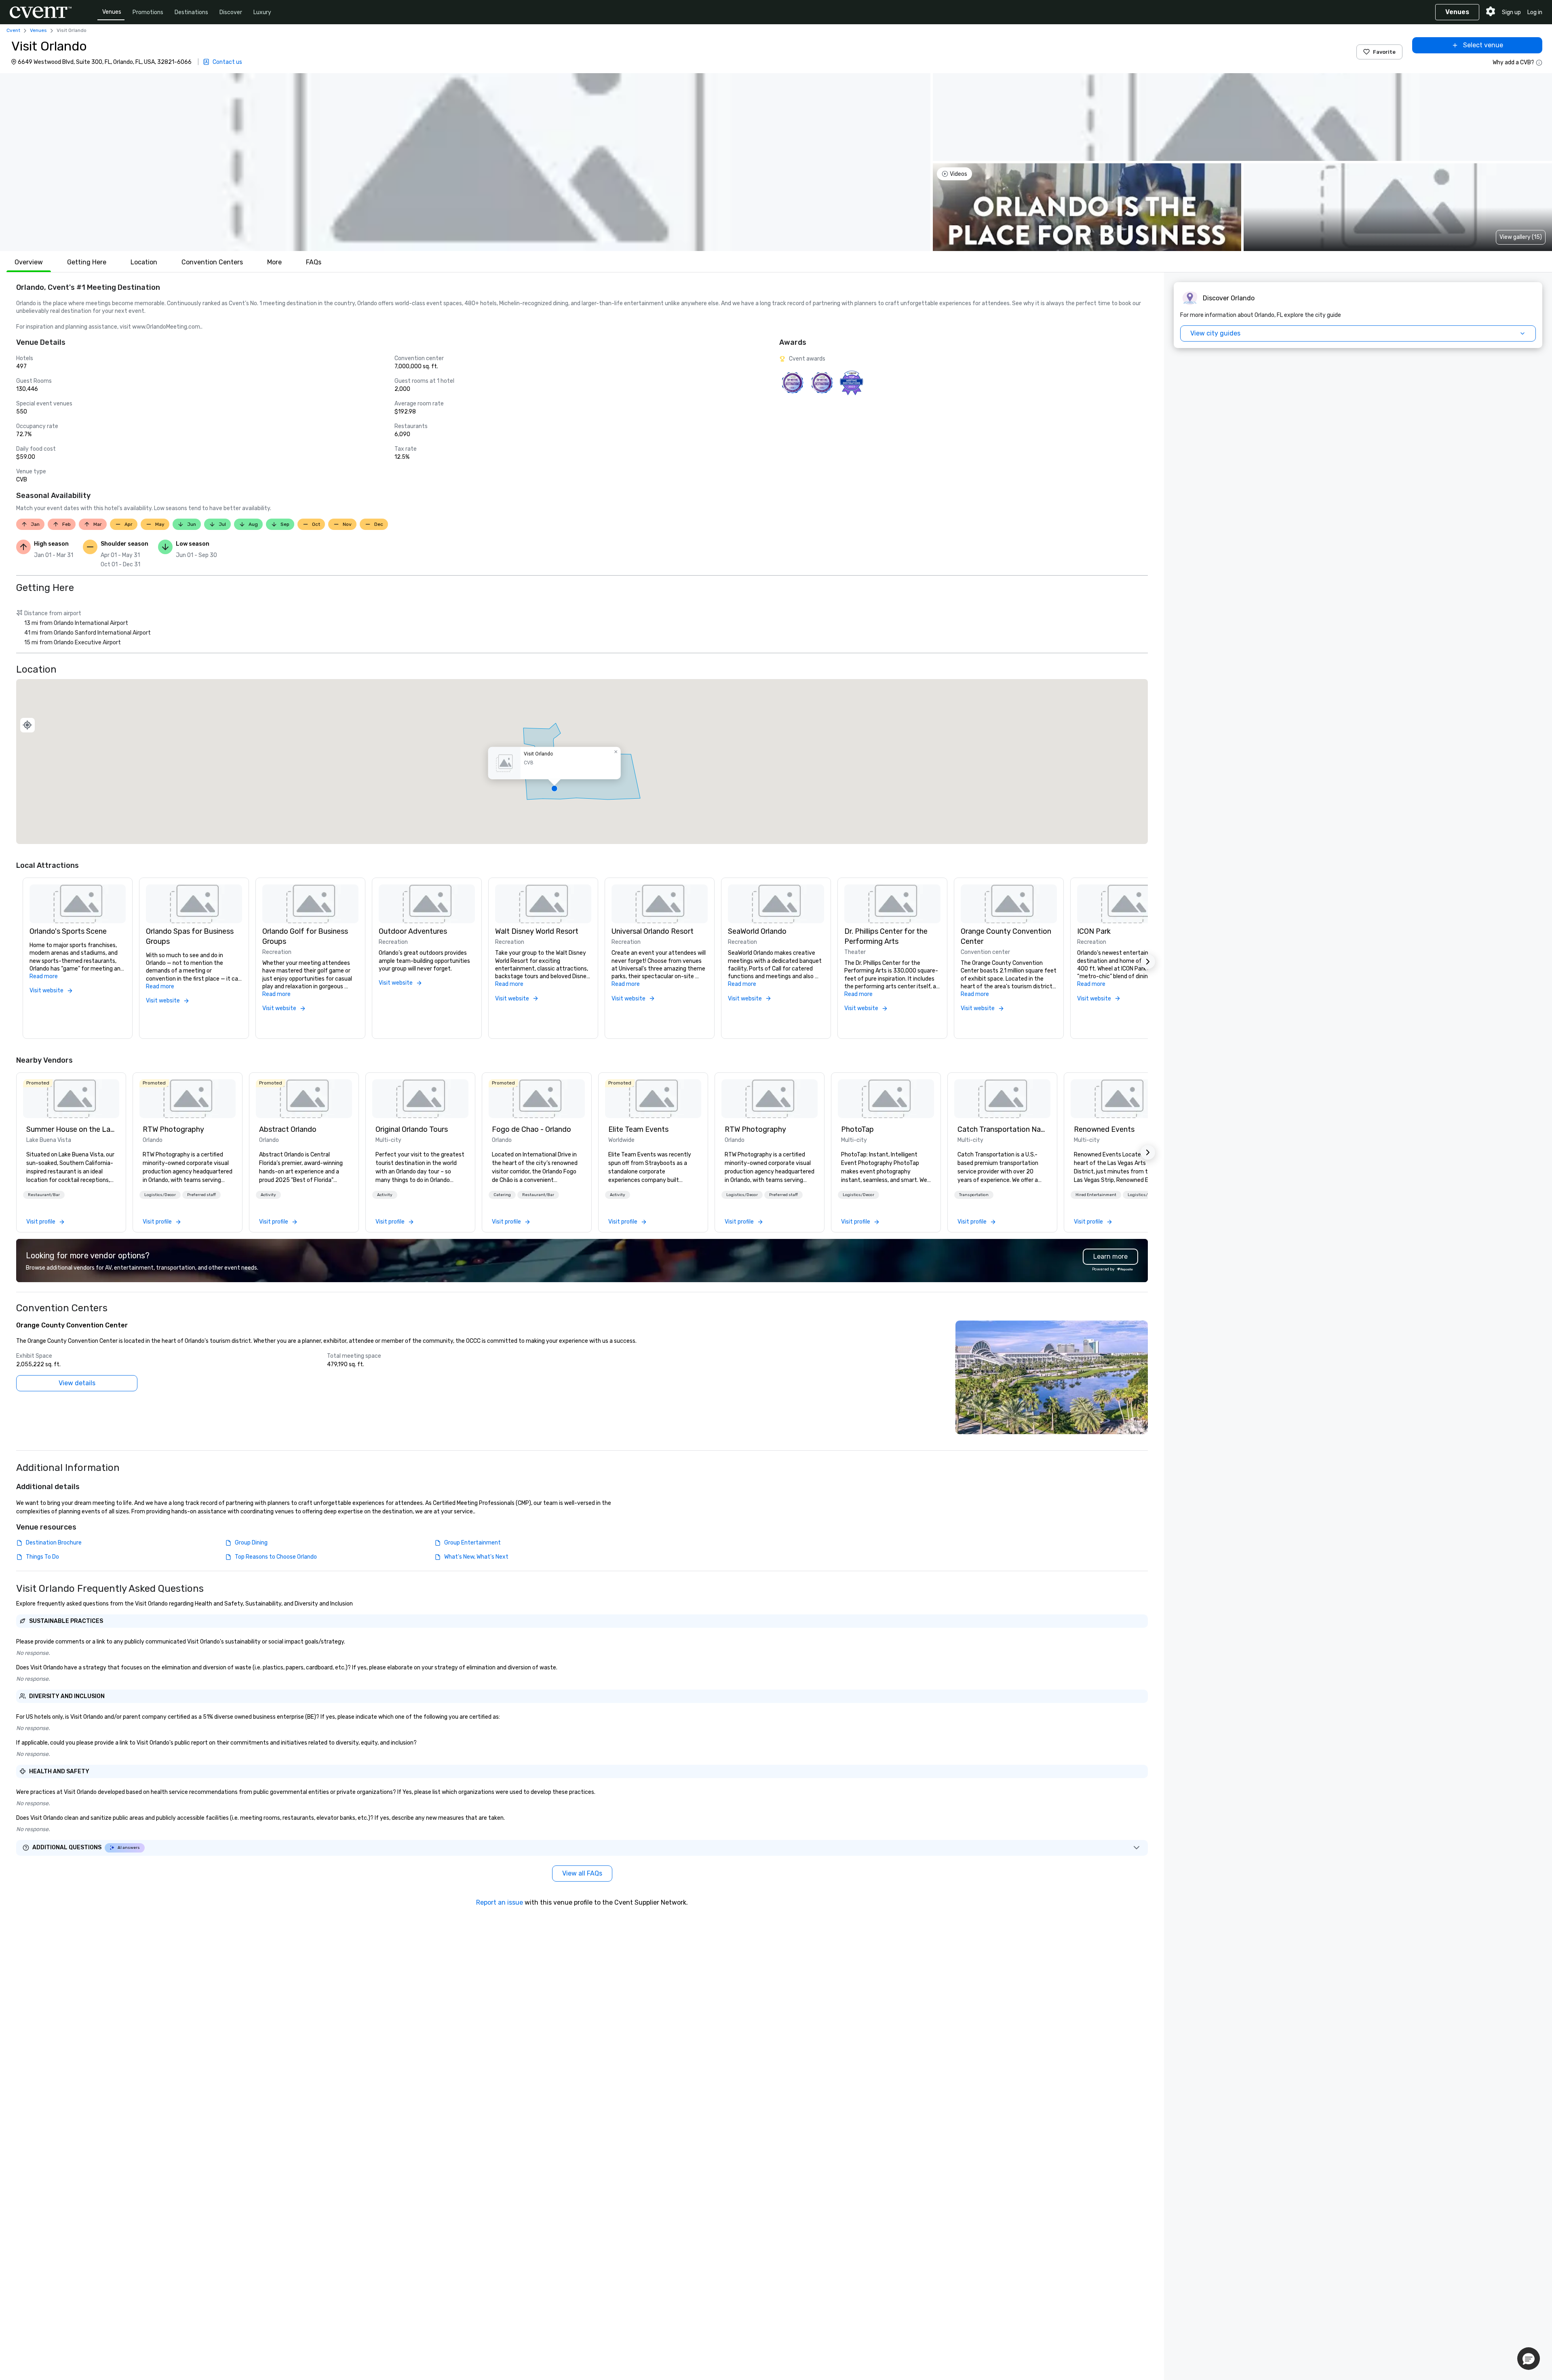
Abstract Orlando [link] (288, 1129)
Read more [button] (44, 976)
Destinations (191, 12)
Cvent (13, 30)
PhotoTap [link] (857, 1129)
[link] (71, 1099)
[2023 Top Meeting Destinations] (851, 383)
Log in (1535, 12)
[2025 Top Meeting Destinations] (822, 383)
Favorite (1384, 52)
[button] (465, 162)
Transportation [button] (974, 1195)
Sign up (1511, 12)
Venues (112, 12)
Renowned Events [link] (1104, 1129)
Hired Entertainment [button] (1096, 1195)
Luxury (262, 12)
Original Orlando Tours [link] (412, 1129)
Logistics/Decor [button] (160, 1195)
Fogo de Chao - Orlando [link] (531, 1129)
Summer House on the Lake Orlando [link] (71, 1129)
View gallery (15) (1521, 237)
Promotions (148, 12)
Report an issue (500, 1902)
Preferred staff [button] (201, 1195)
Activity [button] (268, 1195)
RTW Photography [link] (173, 1129)
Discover (231, 12)
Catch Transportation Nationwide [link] (1002, 1129)
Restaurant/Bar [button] (44, 1195)
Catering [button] (502, 1195)
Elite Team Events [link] (638, 1129)
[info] (1539, 63)
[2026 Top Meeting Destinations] (792, 383)
